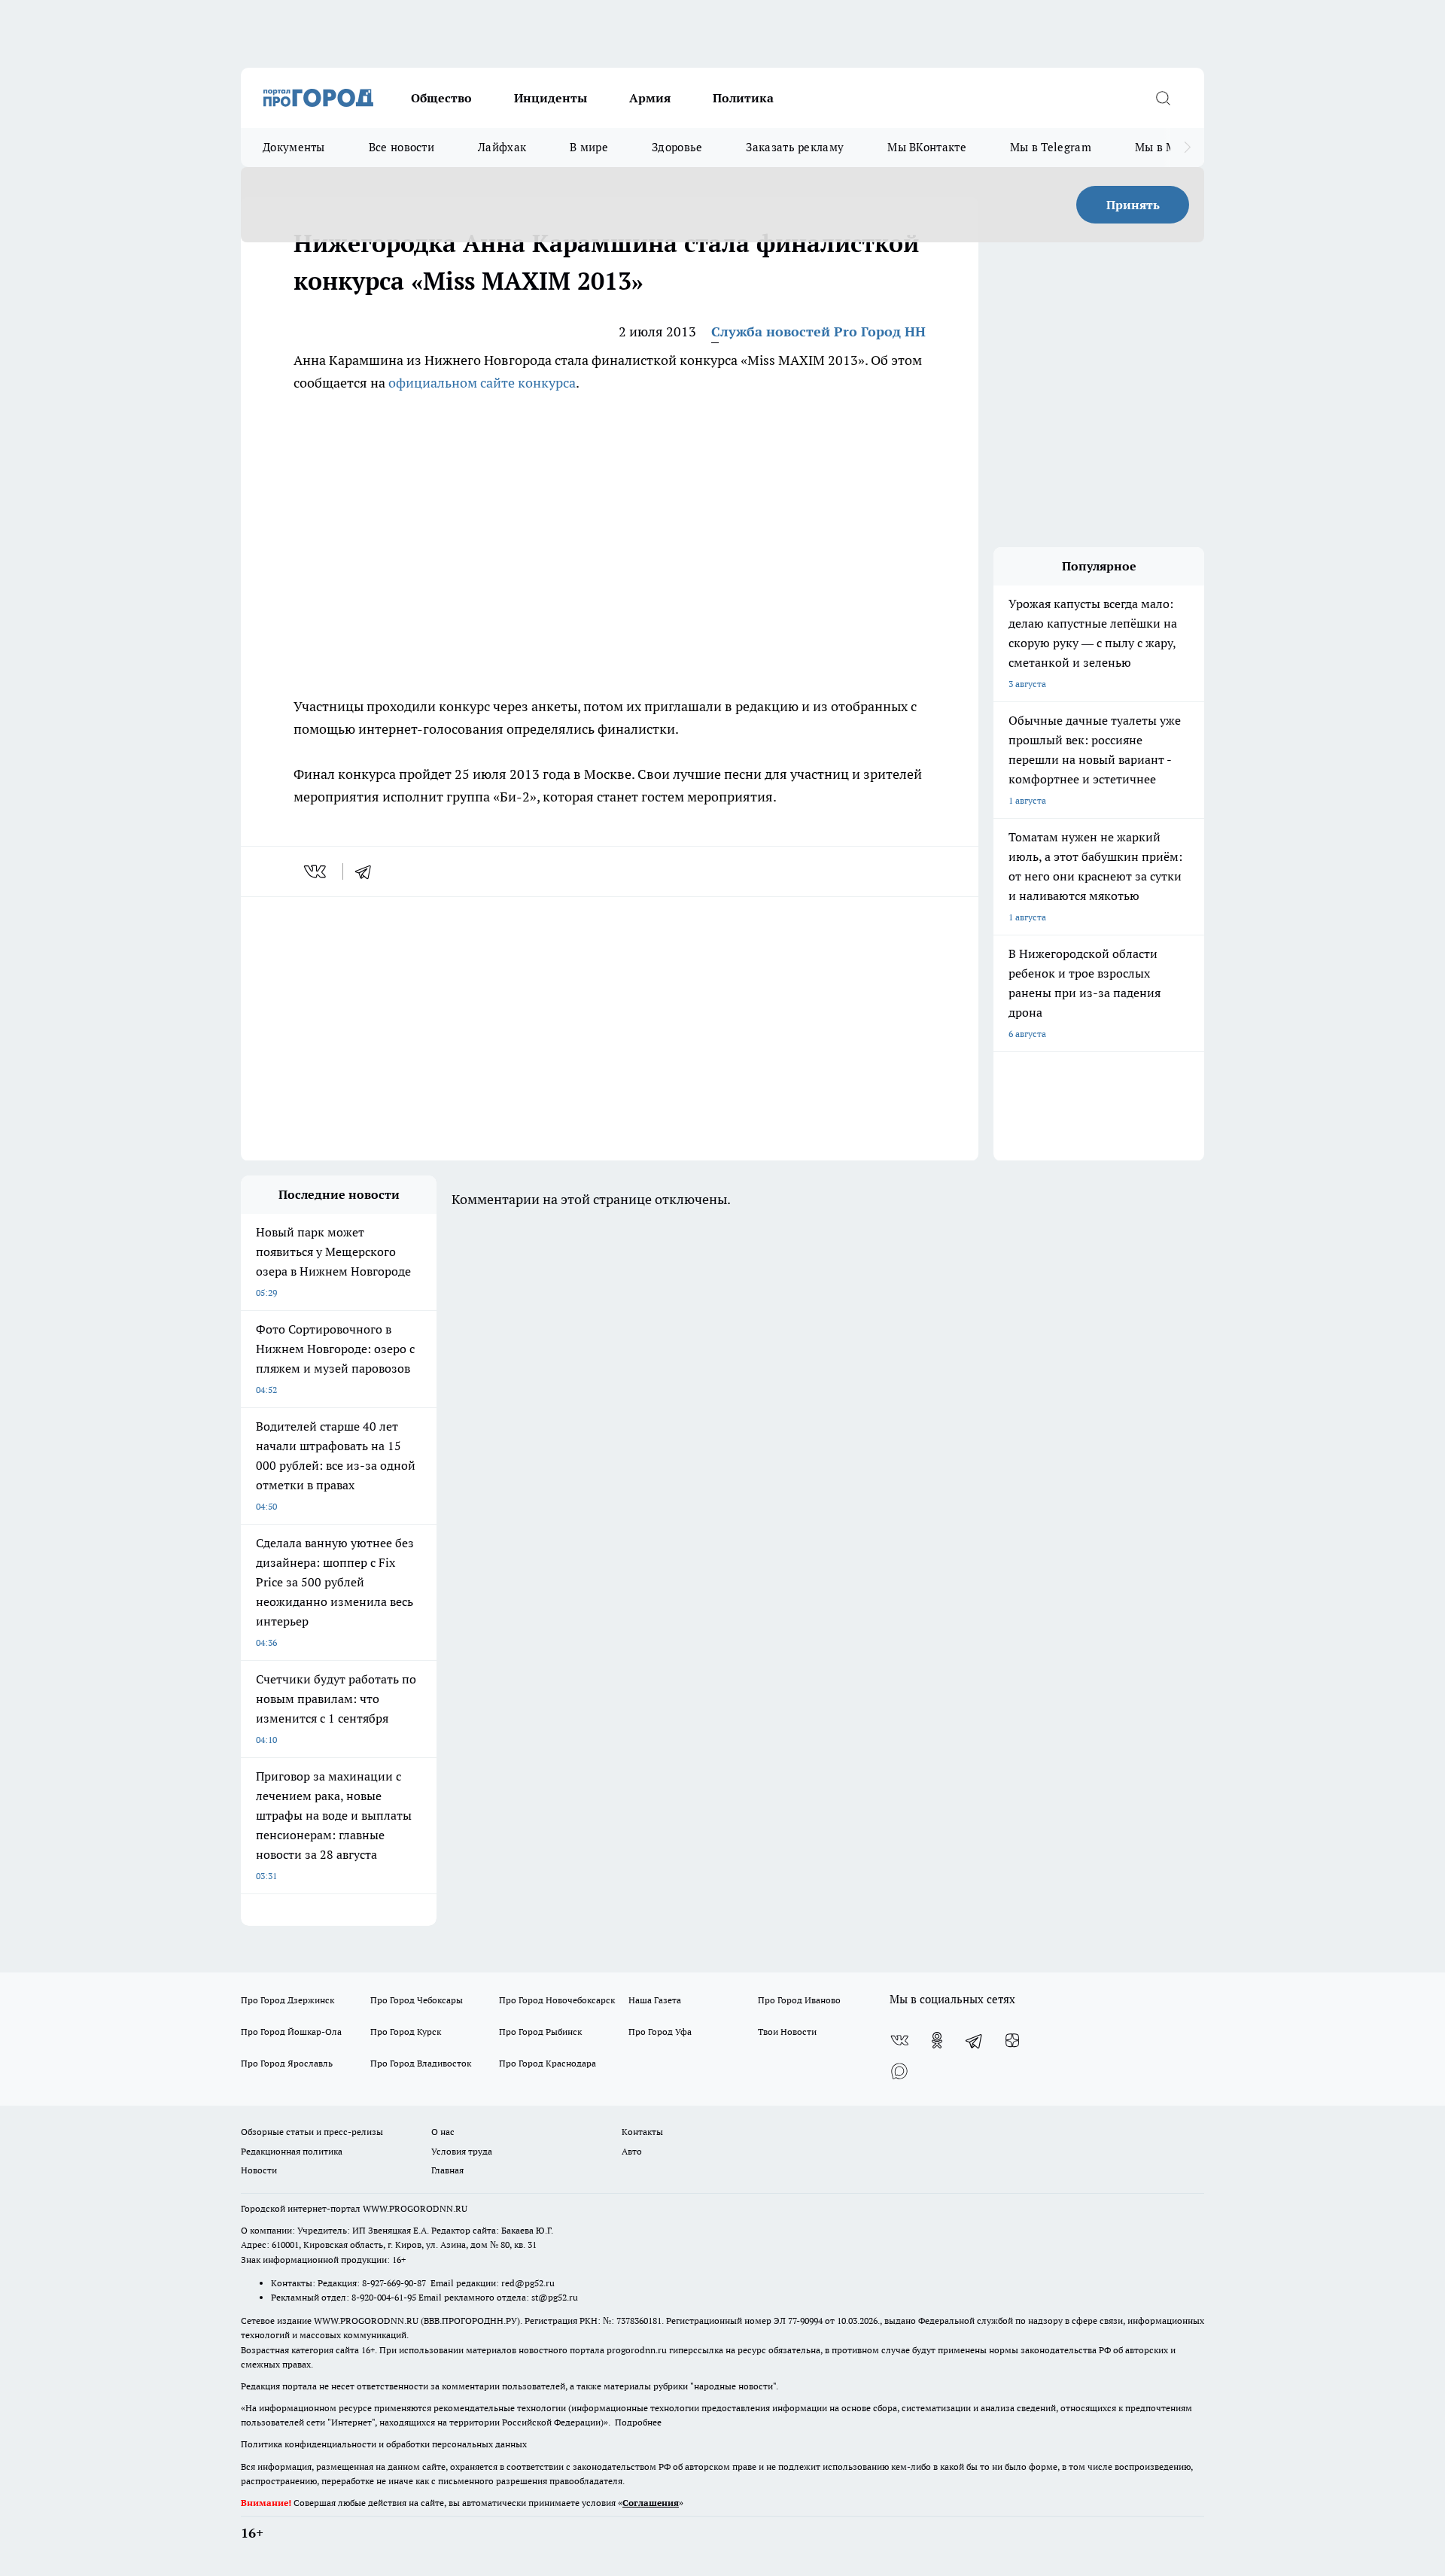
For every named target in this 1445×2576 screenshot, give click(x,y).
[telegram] (368, 871)
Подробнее (638, 2422)
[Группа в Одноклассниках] (937, 2040)
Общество (441, 98)
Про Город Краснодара (548, 2063)
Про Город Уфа (660, 2032)
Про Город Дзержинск (287, 2000)
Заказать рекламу (795, 147)
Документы (294, 147)
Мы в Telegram (1051, 147)
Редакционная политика (292, 2151)
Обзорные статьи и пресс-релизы (312, 2132)
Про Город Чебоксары (417, 2000)
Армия (650, 98)
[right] (1187, 148)
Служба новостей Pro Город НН (818, 332)
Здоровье (677, 147)
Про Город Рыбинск (540, 2032)
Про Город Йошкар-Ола (291, 2032)
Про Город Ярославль (287, 2063)
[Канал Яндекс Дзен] (1012, 2040)
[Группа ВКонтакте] (899, 2040)
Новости (259, 2170)
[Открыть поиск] (1163, 98)
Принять (1133, 205)
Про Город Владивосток (421, 2063)
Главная (447, 2170)
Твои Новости (787, 2032)
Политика (743, 98)
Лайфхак (502, 147)
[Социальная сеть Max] (899, 2070)
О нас (443, 2132)
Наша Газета (655, 2000)
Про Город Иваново (799, 2000)
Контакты (642, 2132)
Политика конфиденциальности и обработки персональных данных (384, 2444)
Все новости (402, 147)
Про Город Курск (406, 2032)
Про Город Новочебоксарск (557, 2000)
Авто (632, 2151)
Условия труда (462, 2151)
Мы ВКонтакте (927, 147)
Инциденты (551, 98)
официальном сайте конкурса (482, 383)
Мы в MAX (1163, 147)
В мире (589, 147)
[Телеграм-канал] (975, 2040)
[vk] (316, 871)
